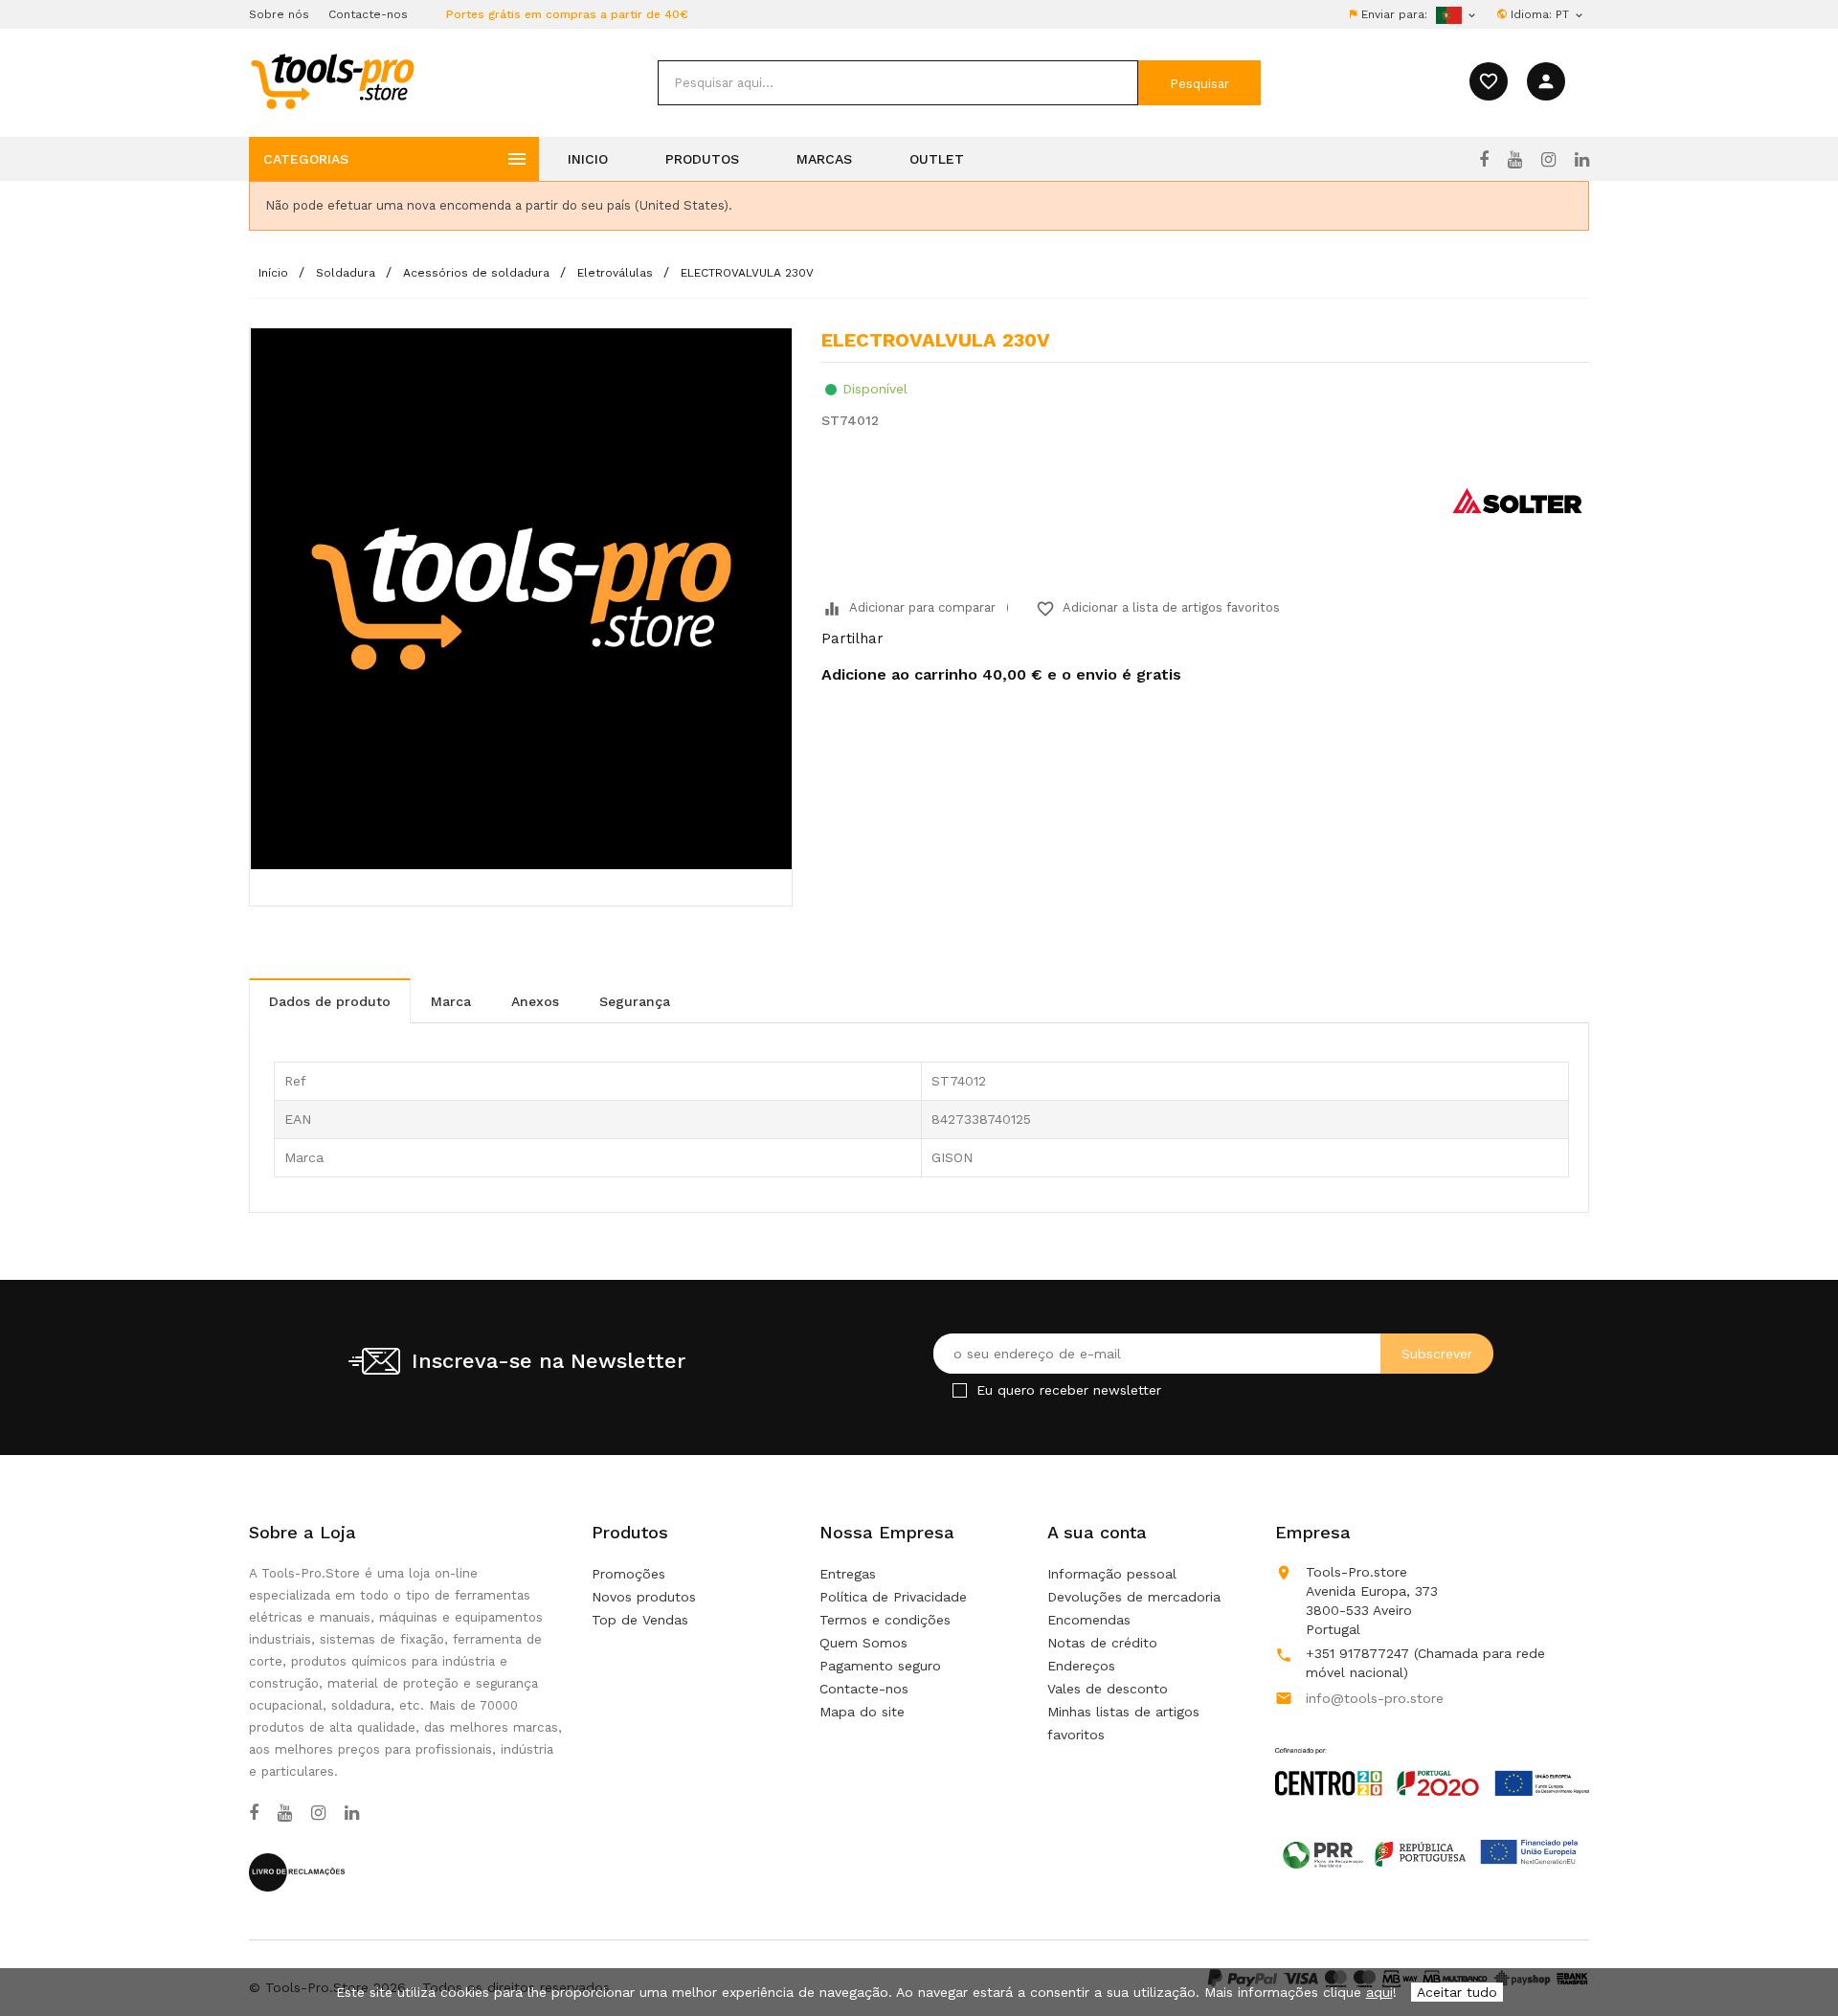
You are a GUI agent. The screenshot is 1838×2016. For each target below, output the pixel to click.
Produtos (702, 159)
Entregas (848, 1574)
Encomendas (1089, 1620)
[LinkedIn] (1582, 160)
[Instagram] (1548, 160)
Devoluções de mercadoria (1134, 1597)
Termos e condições (885, 1620)
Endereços (1081, 1666)
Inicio (588, 159)
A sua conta (1097, 1532)
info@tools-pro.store (1375, 1698)
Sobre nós (279, 14)
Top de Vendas (640, 1620)
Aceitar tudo (1457, 1992)
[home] (332, 80)
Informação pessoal (1112, 1574)
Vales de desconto (1108, 1689)
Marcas (824, 159)
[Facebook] (1484, 160)
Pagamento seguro (880, 1666)
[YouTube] (1515, 160)
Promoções (628, 1574)
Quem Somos (863, 1643)
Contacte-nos (368, 14)
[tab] (330, 1001)
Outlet (937, 159)
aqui (1379, 1992)
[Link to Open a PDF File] (1432, 1754)
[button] (1790, 1954)
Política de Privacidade (893, 1597)
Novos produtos (644, 1597)
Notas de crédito (1102, 1643)
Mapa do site (862, 1712)
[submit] (1199, 83)
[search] (898, 83)
